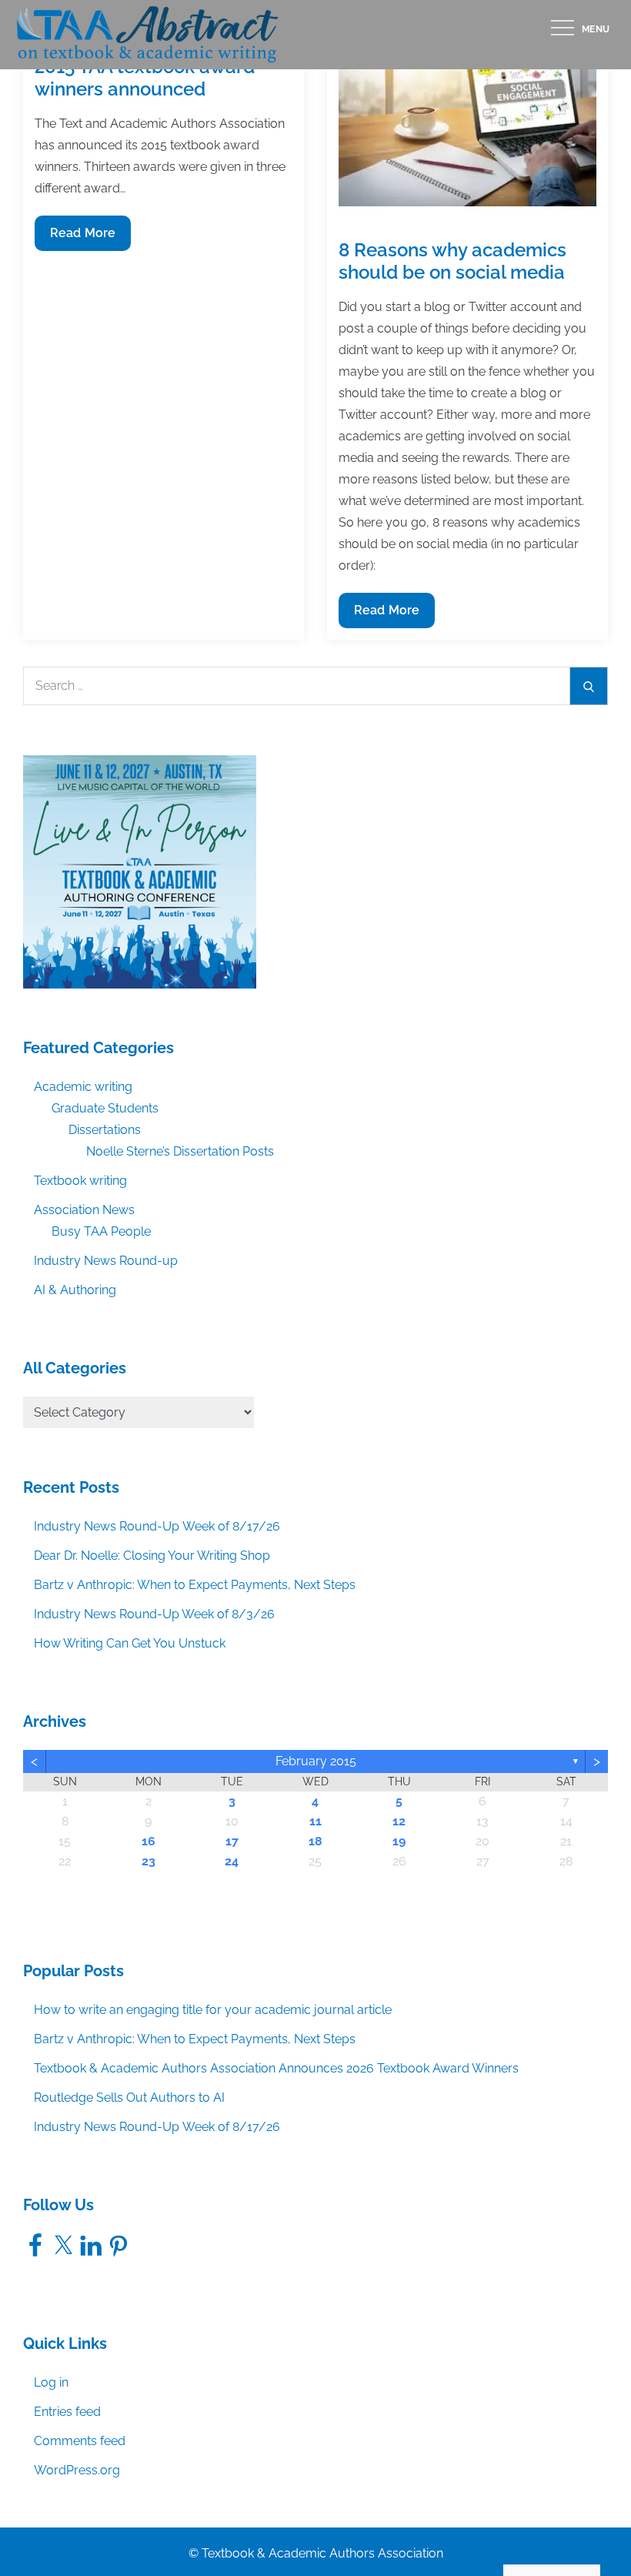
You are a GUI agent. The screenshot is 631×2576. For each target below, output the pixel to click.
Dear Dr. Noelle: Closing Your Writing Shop (152, 1556)
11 (315, 1821)
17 (232, 1841)
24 (232, 1861)
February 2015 (316, 1761)
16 (149, 1841)
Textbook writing (80, 1181)
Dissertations (105, 1130)
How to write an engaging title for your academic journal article (213, 2010)
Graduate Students (105, 1108)
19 (399, 1841)
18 (315, 1841)
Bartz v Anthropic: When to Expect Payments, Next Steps (195, 1585)
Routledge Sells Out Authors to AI (129, 2098)
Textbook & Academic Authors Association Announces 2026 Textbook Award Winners (276, 2068)
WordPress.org (77, 2470)
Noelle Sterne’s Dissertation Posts (180, 1151)
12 (399, 1821)
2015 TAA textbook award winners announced (145, 78)
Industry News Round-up (106, 1261)
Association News (84, 1210)
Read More (83, 238)
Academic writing (83, 1087)
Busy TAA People (101, 1231)
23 (149, 1861)
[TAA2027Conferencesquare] (140, 871)
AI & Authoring (75, 1290)
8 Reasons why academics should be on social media (452, 261)
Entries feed (67, 2412)
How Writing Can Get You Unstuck (130, 1643)
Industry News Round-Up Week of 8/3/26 (154, 1614)
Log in (51, 2382)
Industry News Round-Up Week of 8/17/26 (157, 1526)
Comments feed (80, 2441)
